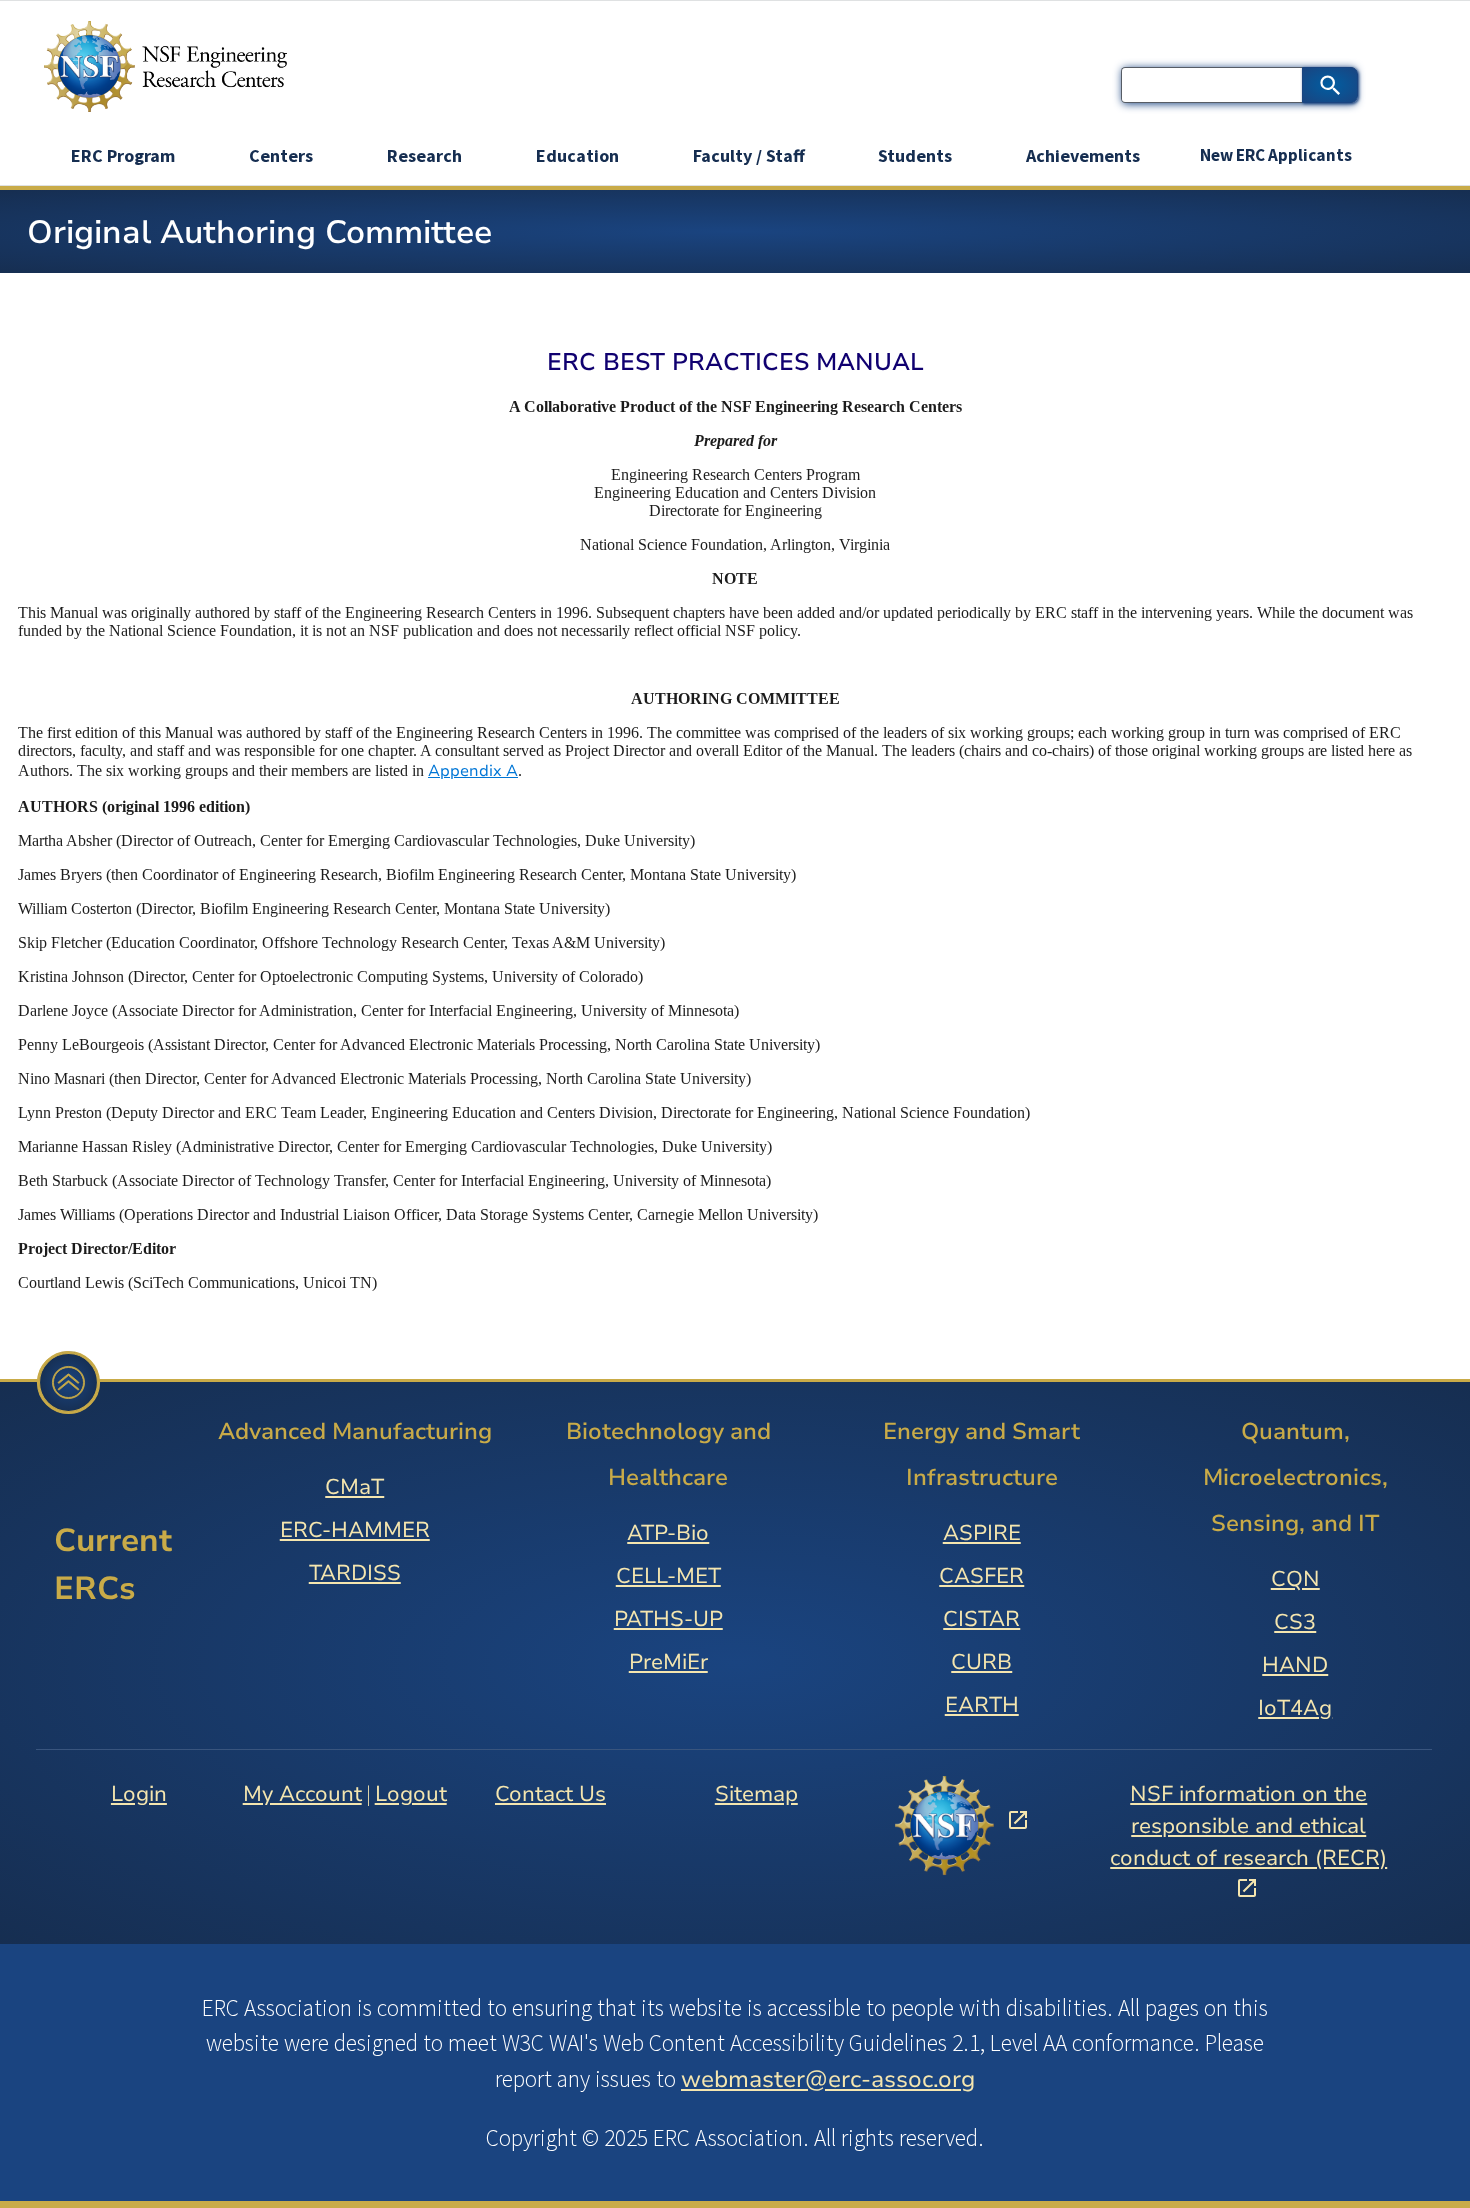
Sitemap (756, 1794)
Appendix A (473, 771)
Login (139, 1794)
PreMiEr (668, 1662)
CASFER (981, 1576)
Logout (411, 1794)
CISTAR (981, 1619)
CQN (1295, 1579)
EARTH (982, 1705)
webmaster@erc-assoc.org (828, 2079)
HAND (1295, 1665)
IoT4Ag (1295, 1708)
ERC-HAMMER (355, 1530)
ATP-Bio (668, 1533)
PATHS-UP (668, 1619)
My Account (302, 1794)
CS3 (1295, 1622)
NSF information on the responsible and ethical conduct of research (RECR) (1248, 1826)
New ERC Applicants (1276, 155)
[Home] (165, 66)
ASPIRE (982, 1533)
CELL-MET (668, 1576)
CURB (981, 1662)
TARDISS (355, 1573)
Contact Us (550, 1794)
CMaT (354, 1487)
